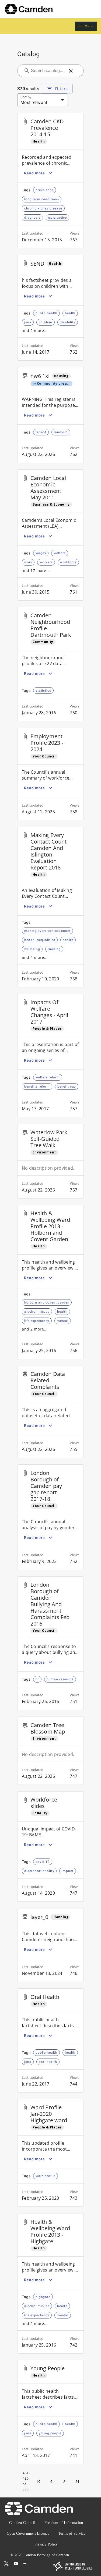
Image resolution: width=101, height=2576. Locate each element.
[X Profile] (6, 2564)
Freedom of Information (64, 2523)
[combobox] (47, 71)
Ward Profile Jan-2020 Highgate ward (49, 2114)
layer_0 (39, 1917)
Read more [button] (34, 173)
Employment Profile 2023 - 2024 (47, 743)
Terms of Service (72, 2533)
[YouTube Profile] (16, 2564)
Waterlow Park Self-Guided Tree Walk (49, 1139)
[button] (86, 26)
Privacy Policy (46, 2544)
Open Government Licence (28, 2533)
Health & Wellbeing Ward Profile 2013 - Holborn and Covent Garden (50, 1226)
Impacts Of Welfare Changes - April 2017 (49, 1012)
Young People (48, 2368)
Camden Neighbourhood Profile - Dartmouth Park (51, 625)
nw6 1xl (40, 376)
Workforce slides (44, 1803)
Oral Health (45, 1997)
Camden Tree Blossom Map (48, 1728)
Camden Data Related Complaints (48, 1380)
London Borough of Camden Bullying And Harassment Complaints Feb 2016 (50, 1604)
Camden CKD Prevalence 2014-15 (47, 128)
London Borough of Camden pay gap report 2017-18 (46, 1486)
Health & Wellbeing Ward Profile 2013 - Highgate (50, 2231)
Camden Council (22, 2523)
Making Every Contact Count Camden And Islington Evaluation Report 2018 (48, 851)
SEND (37, 264)
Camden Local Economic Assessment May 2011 (48, 488)
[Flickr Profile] (25, 2564)
